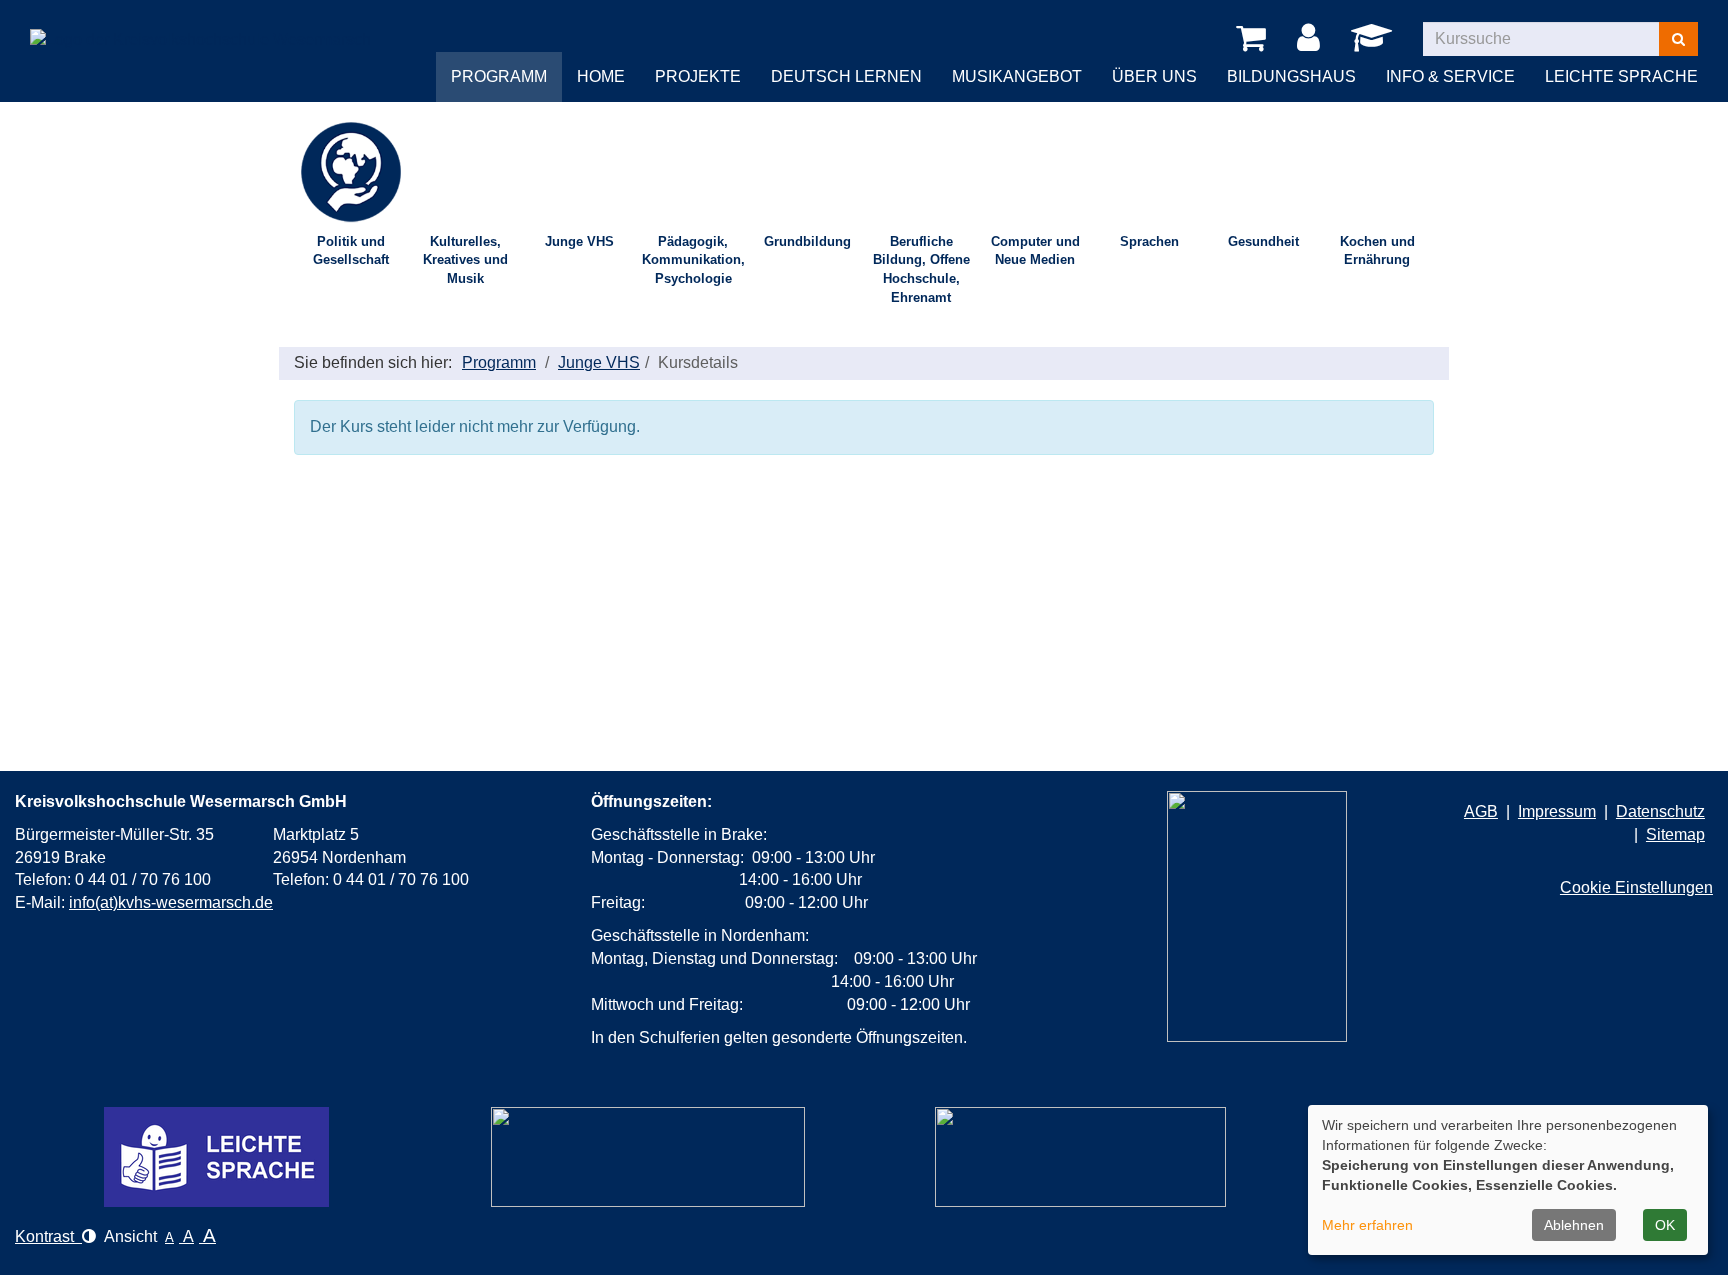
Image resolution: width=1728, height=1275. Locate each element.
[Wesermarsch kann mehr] (1080, 1157)
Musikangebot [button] (1017, 76)
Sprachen (1149, 241)
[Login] (1312, 39)
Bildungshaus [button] (1291, 76)
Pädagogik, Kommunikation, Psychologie (693, 260)
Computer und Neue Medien (1035, 251)
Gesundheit (1263, 241)
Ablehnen (1574, 1225)
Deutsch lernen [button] (846, 76)
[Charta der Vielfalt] (648, 1157)
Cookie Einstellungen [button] (1636, 887)
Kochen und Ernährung (1377, 251)
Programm (499, 362)
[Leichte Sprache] (216, 1157)
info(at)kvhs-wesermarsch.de (171, 902)
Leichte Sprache (1621, 76)
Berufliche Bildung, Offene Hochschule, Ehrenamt (921, 269)
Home (601, 76)
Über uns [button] (1154, 76)
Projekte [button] (698, 76)
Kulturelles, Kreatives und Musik (465, 260)
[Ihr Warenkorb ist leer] (1254, 39)
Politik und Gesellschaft (351, 251)
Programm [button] (499, 76)
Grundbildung (807, 241)
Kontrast (48, 1236)
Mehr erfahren (1367, 1225)
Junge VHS (579, 241)
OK (1665, 1225)
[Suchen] (1678, 39)
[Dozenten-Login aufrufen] (1375, 43)
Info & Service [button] (1450, 76)
